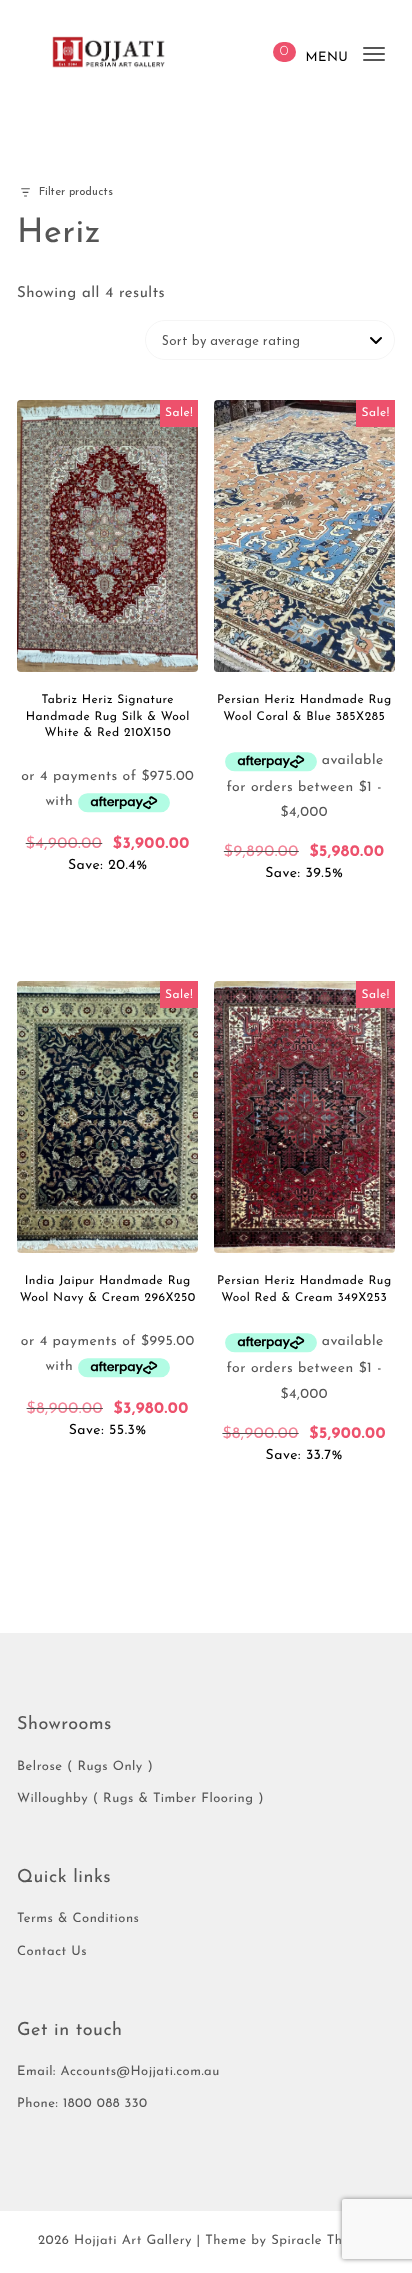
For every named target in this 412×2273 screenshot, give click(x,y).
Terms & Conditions (78, 1919)
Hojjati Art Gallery (133, 2241)
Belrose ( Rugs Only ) (85, 1767)
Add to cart (108, 904)
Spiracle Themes (322, 2241)
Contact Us (52, 1952)
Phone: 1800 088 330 (82, 2104)
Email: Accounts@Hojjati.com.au (118, 2072)
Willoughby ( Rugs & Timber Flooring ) (140, 1799)
